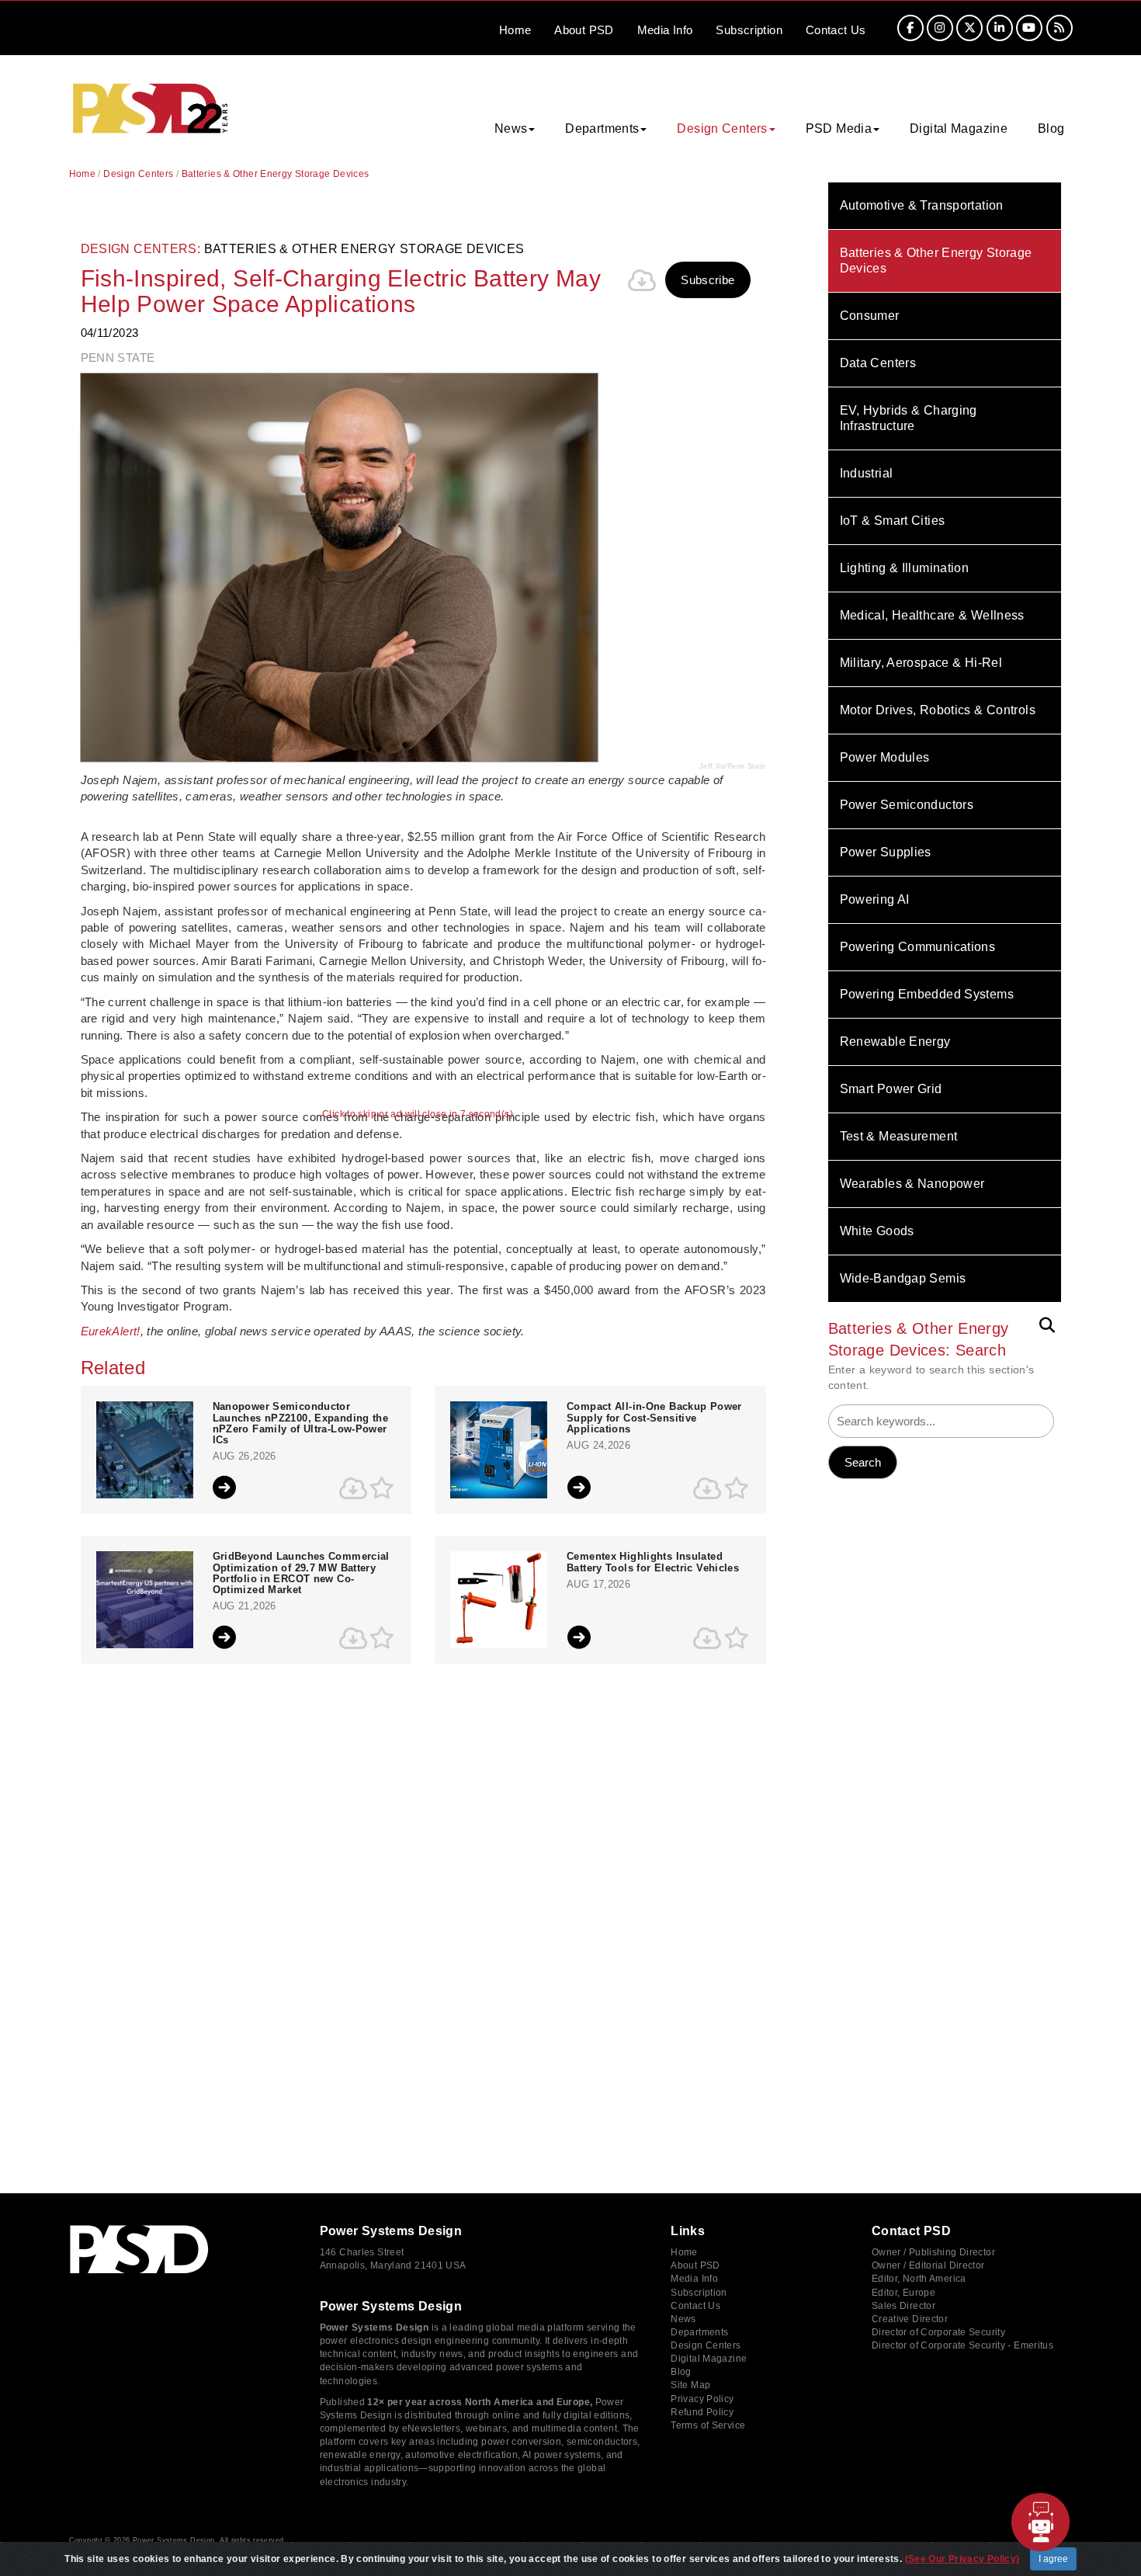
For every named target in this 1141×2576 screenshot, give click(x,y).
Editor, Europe (903, 2293)
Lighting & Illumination (905, 568)
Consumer (870, 316)
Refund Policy (702, 2412)
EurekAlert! (111, 1331)
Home (515, 30)
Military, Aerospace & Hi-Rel (921, 663)
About (584, 30)
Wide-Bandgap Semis (903, 1278)
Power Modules (885, 757)
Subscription (749, 30)
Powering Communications (918, 947)
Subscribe (707, 280)
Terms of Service (708, 2425)
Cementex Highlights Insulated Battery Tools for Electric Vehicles (653, 1562)
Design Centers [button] (722, 128)
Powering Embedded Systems (927, 994)
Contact (836, 30)
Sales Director (903, 2306)
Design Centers (138, 174)
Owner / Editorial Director (928, 2265)
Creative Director (910, 2319)
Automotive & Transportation (922, 205)
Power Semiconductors (907, 805)
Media (665, 30)
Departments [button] (602, 128)
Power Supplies (886, 852)
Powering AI (875, 899)
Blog (1051, 128)
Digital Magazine (959, 128)
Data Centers (878, 363)
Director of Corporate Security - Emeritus (962, 2345)
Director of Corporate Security (938, 2332)
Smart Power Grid (891, 1089)
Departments (699, 2332)
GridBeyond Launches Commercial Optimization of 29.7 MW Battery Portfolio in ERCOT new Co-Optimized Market (301, 1573)
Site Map (690, 2385)
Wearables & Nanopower (912, 1184)
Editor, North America (919, 2279)
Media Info (694, 2279)
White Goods (877, 1231)
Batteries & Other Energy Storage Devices (936, 260)
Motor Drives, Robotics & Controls (938, 710)
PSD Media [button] (839, 128)
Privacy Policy (702, 2399)
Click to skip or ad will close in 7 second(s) (418, 1114)
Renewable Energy (895, 1042)
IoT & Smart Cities (893, 521)
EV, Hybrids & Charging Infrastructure (909, 418)
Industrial (867, 473)
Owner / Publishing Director (933, 2252)
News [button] (511, 128)
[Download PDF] (642, 280)
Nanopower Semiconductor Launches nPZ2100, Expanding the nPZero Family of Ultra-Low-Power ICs (301, 1423)
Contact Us (695, 2306)
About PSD (695, 2265)
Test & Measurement (899, 1136)
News (683, 2319)
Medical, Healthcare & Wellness (932, 615)
